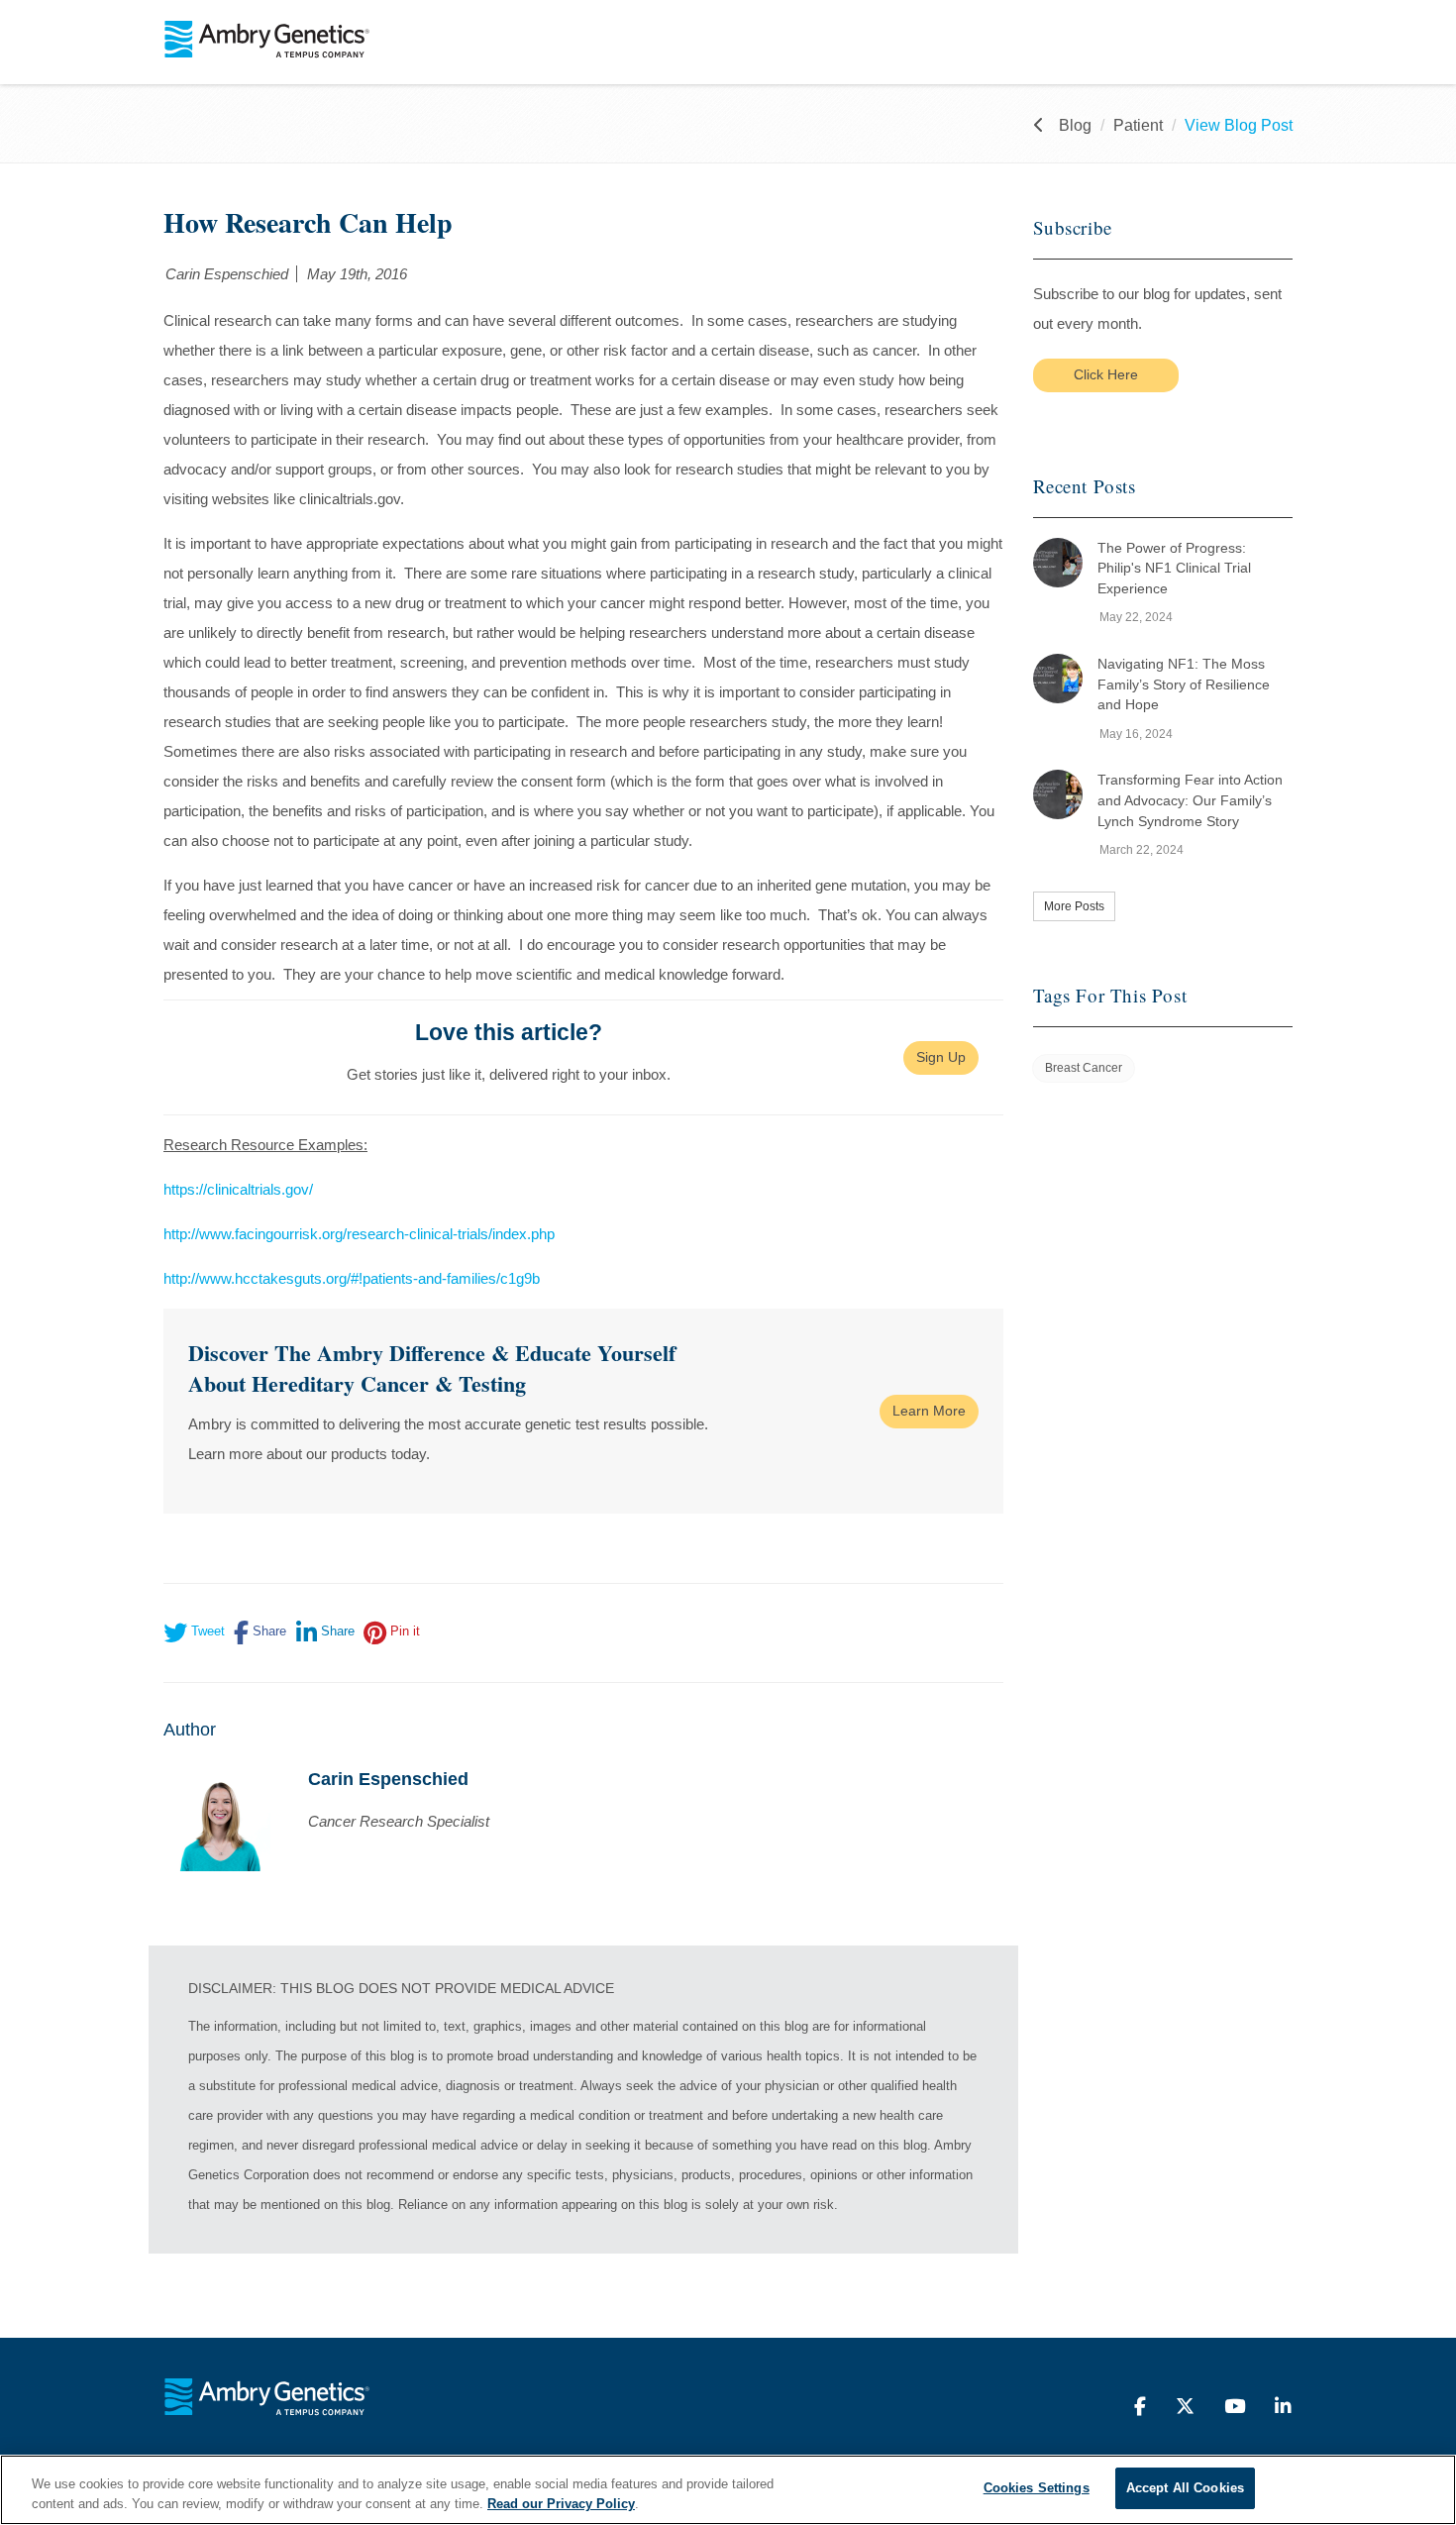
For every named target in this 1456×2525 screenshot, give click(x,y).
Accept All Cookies (1185, 2488)
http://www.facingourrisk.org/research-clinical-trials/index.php (359, 1234)
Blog (1075, 125)
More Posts (1074, 906)
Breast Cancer (1084, 1068)
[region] (728, 2490)
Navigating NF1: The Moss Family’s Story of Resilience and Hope (1184, 684)
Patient (1138, 125)
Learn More (929, 1411)
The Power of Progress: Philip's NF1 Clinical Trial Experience (1174, 568)
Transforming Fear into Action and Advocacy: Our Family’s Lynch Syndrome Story (1190, 800)
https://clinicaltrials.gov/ (238, 1189)
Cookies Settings (1037, 2488)
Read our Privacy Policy (561, 2504)
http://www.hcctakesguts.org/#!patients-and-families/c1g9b (352, 1278)
